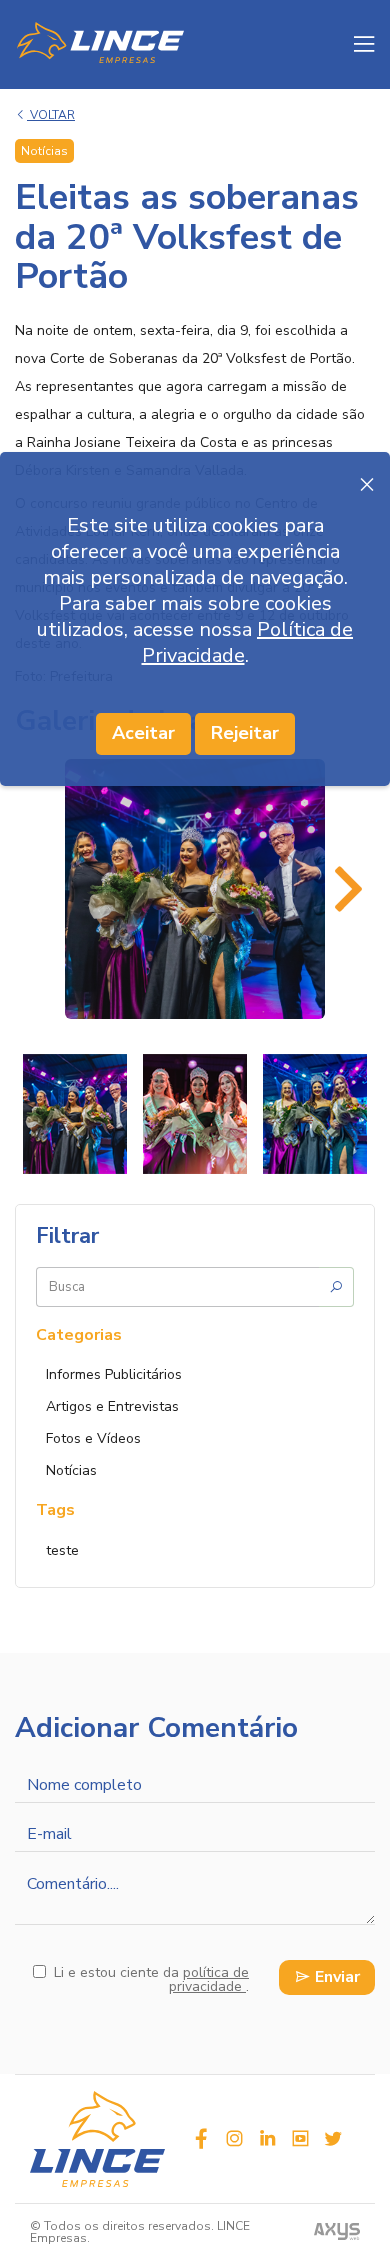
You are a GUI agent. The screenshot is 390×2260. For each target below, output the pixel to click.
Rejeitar (245, 733)
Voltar (51, 115)
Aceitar (143, 733)
